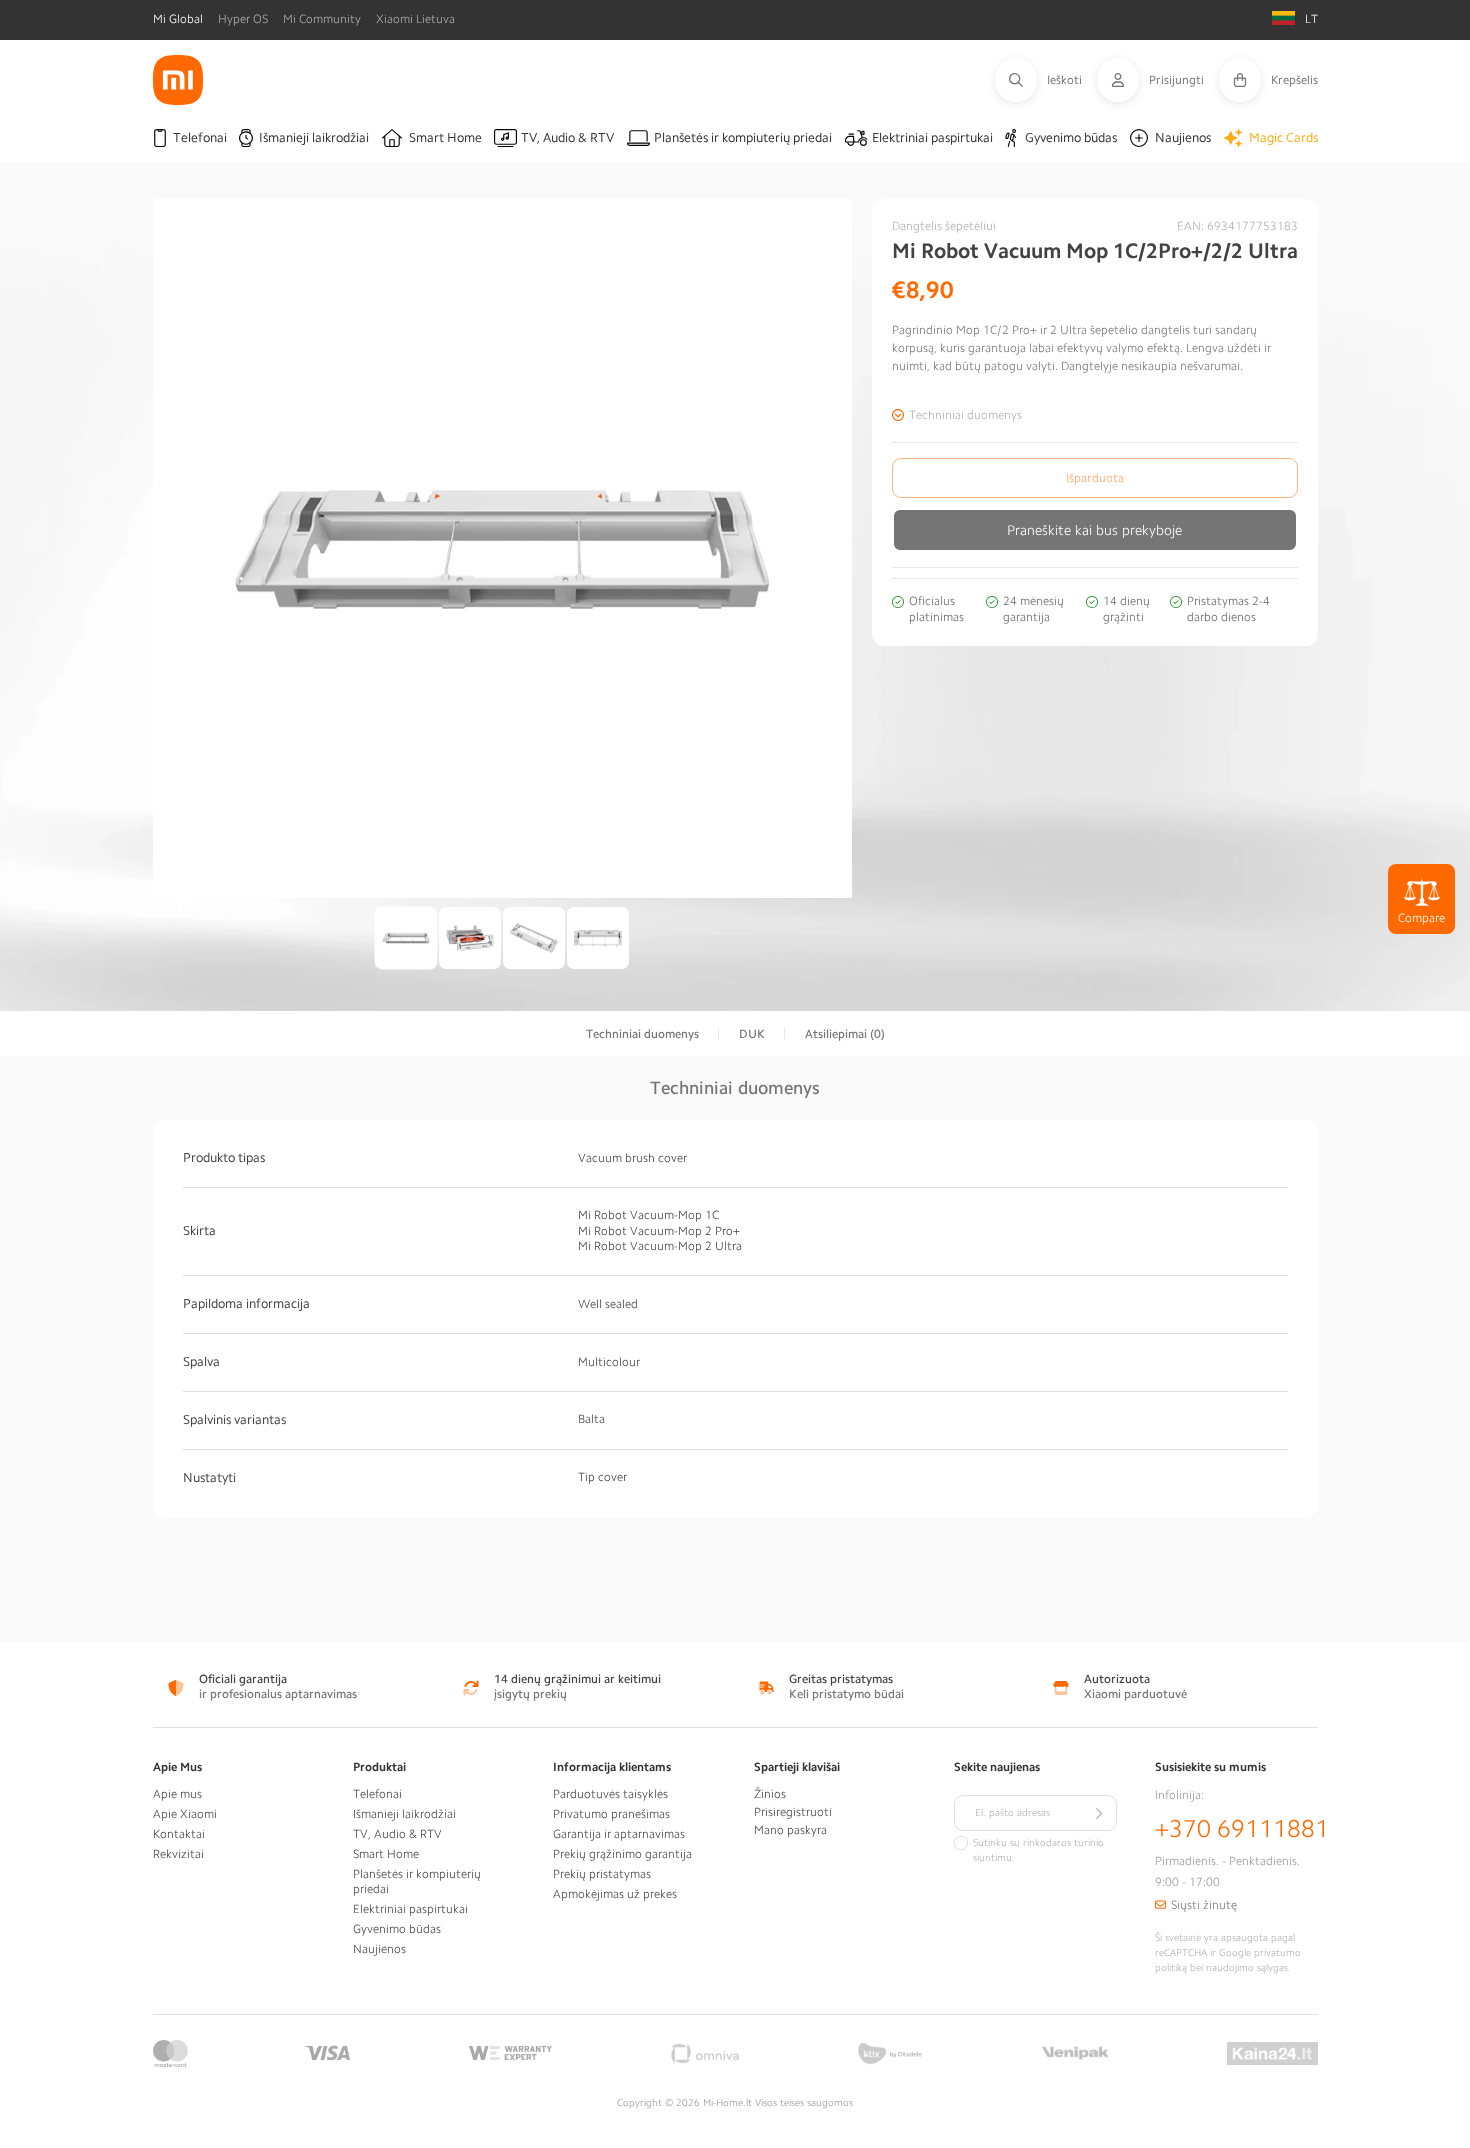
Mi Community (322, 19)
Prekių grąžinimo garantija (622, 1854)
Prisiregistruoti (793, 1812)
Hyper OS (243, 19)
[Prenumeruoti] (1099, 1813)
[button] (1046, 80)
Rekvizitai (178, 1854)
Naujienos (379, 1949)
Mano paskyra (790, 1830)
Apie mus (177, 1794)
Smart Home (386, 1854)
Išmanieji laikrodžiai (404, 1814)
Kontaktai (179, 1834)
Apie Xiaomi (185, 1814)
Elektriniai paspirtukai (410, 1909)
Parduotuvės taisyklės (610, 1794)
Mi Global (178, 19)
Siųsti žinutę (1204, 1905)
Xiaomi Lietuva (415, 19)
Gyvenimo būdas (397, 1929)
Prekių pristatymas (602, 1874)
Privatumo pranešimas (611, 1814)
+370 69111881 (1242, 1829)
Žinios (770, 1794)
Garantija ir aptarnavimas (619, 1834)
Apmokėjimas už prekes (615, 1894)
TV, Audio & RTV (397, 1834)
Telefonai (377, 1794)
